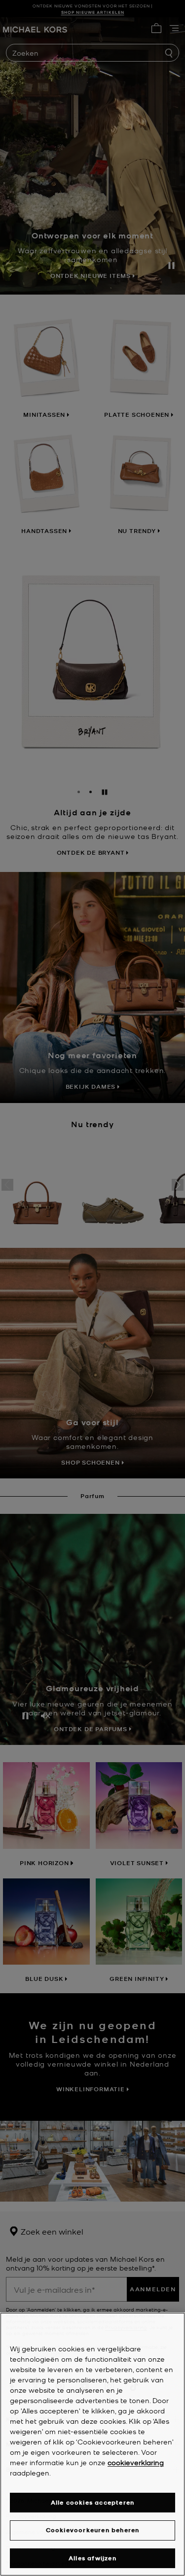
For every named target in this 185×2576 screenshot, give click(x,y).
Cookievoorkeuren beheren (93, 2530)
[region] (92, 2444)
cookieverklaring (136, 2462)
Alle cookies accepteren (93, 2502)
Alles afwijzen (92, 2558)
